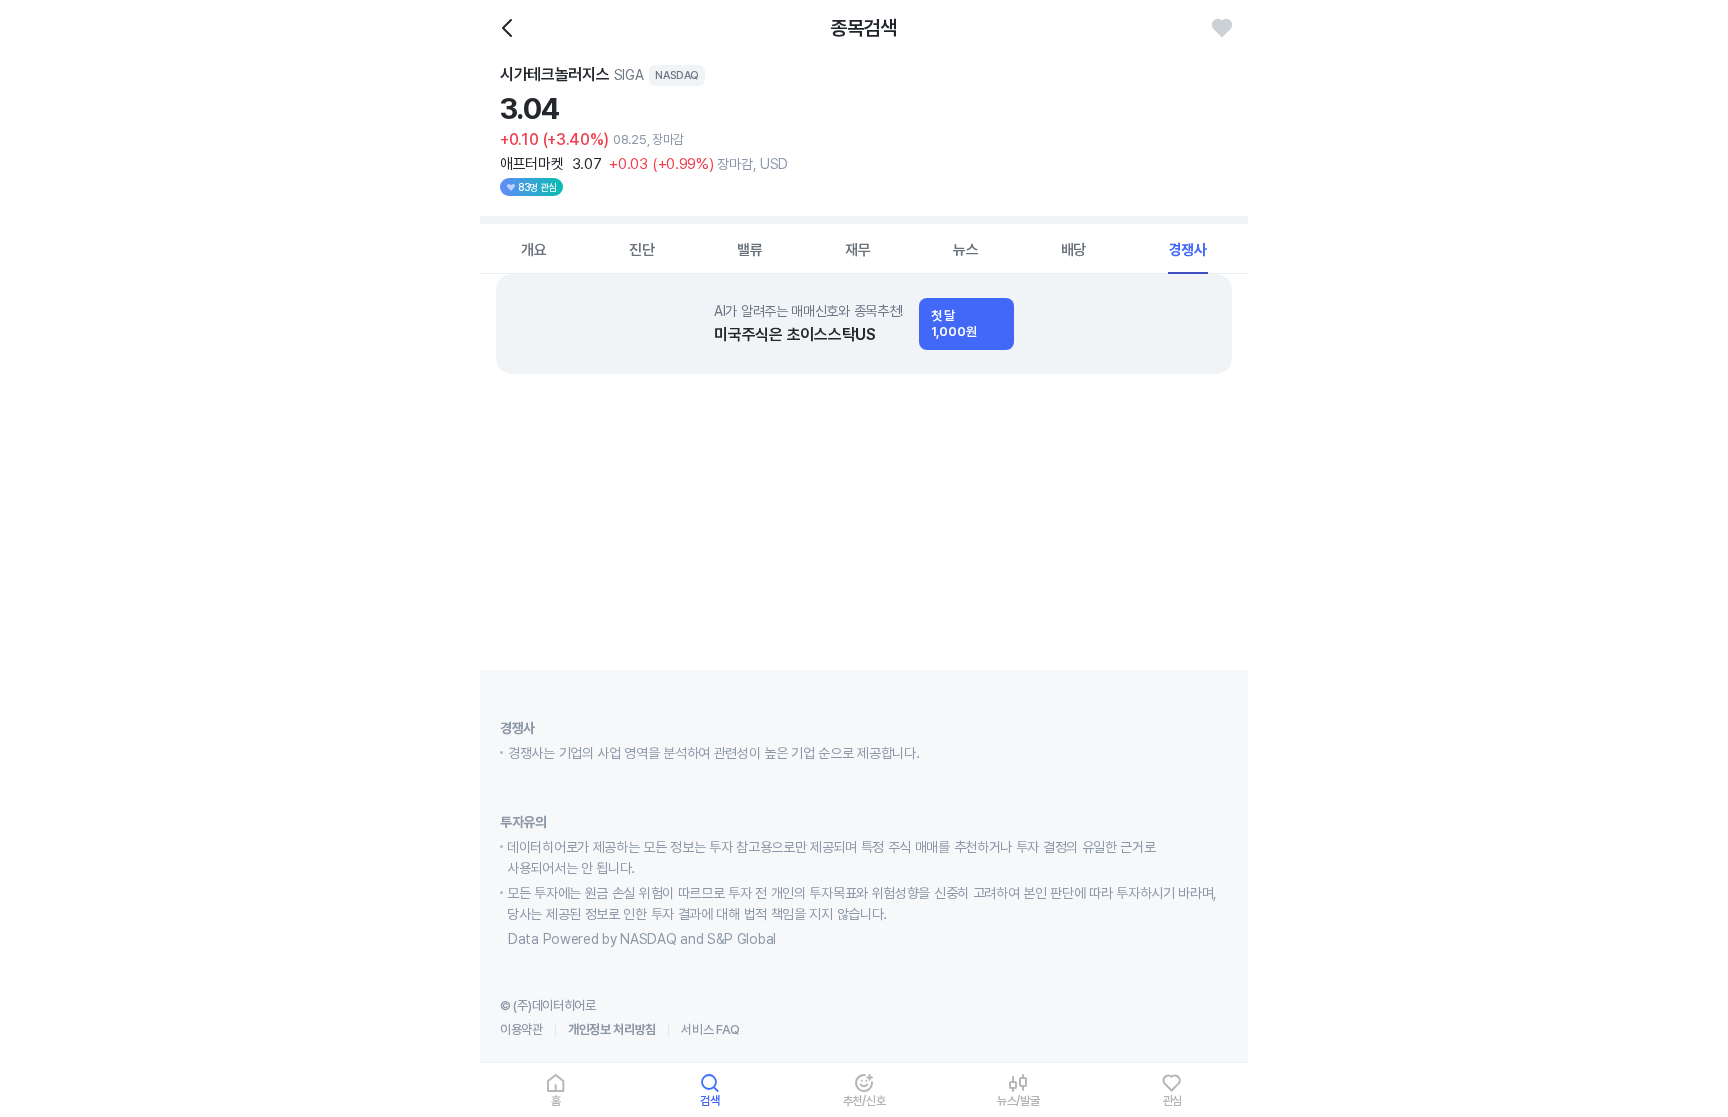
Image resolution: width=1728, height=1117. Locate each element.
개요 (534, 250)
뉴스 (966, 250)
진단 (642, 250)
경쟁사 (1188, 250)
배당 (1074, 250)
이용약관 (521, 1029)
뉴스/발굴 (1018, 1100)
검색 (710, 1100)
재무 (858, 250)
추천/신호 (864, 1100)
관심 (1173, 1100)
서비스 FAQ (710, 1029)
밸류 (750, 250)
